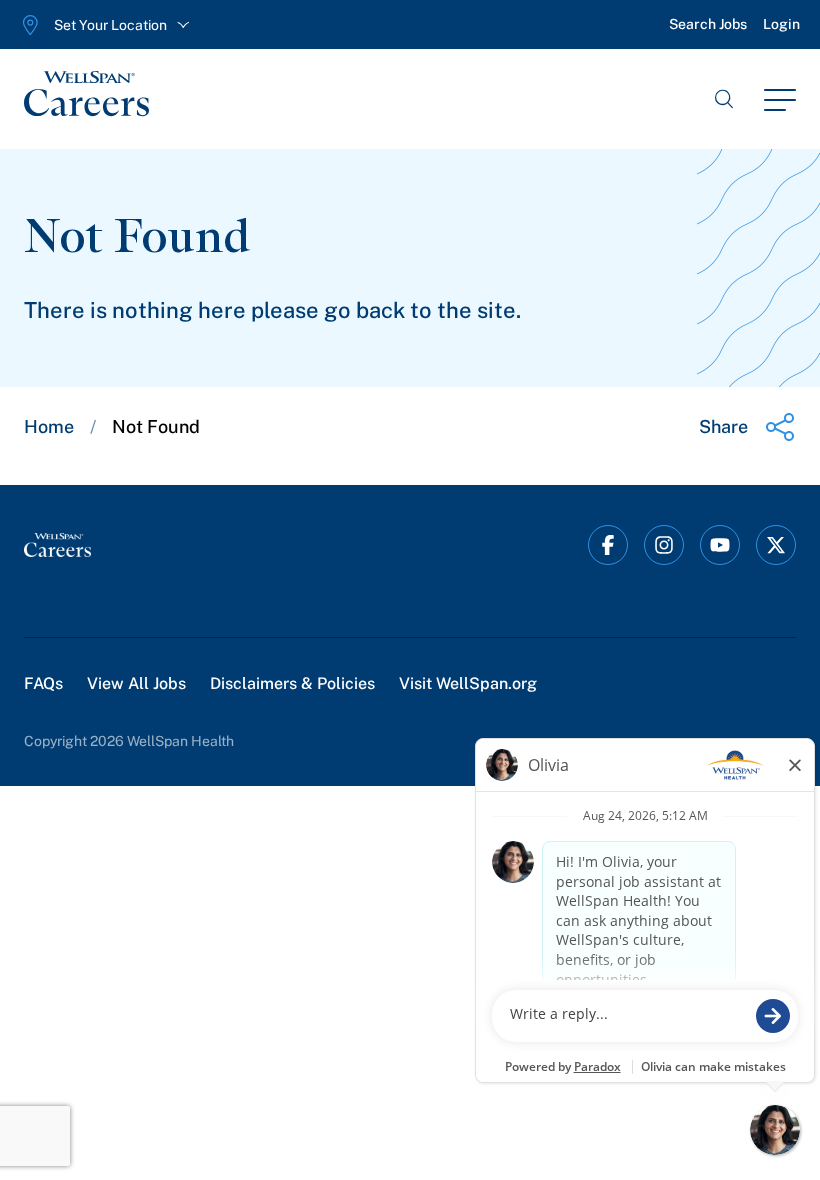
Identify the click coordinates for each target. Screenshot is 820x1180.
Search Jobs (708, 24)
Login (781, 24)
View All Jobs (136, 683)
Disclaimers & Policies (292, 683)
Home (49, 426)
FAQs (43, 683)
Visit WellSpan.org (468, 683)
